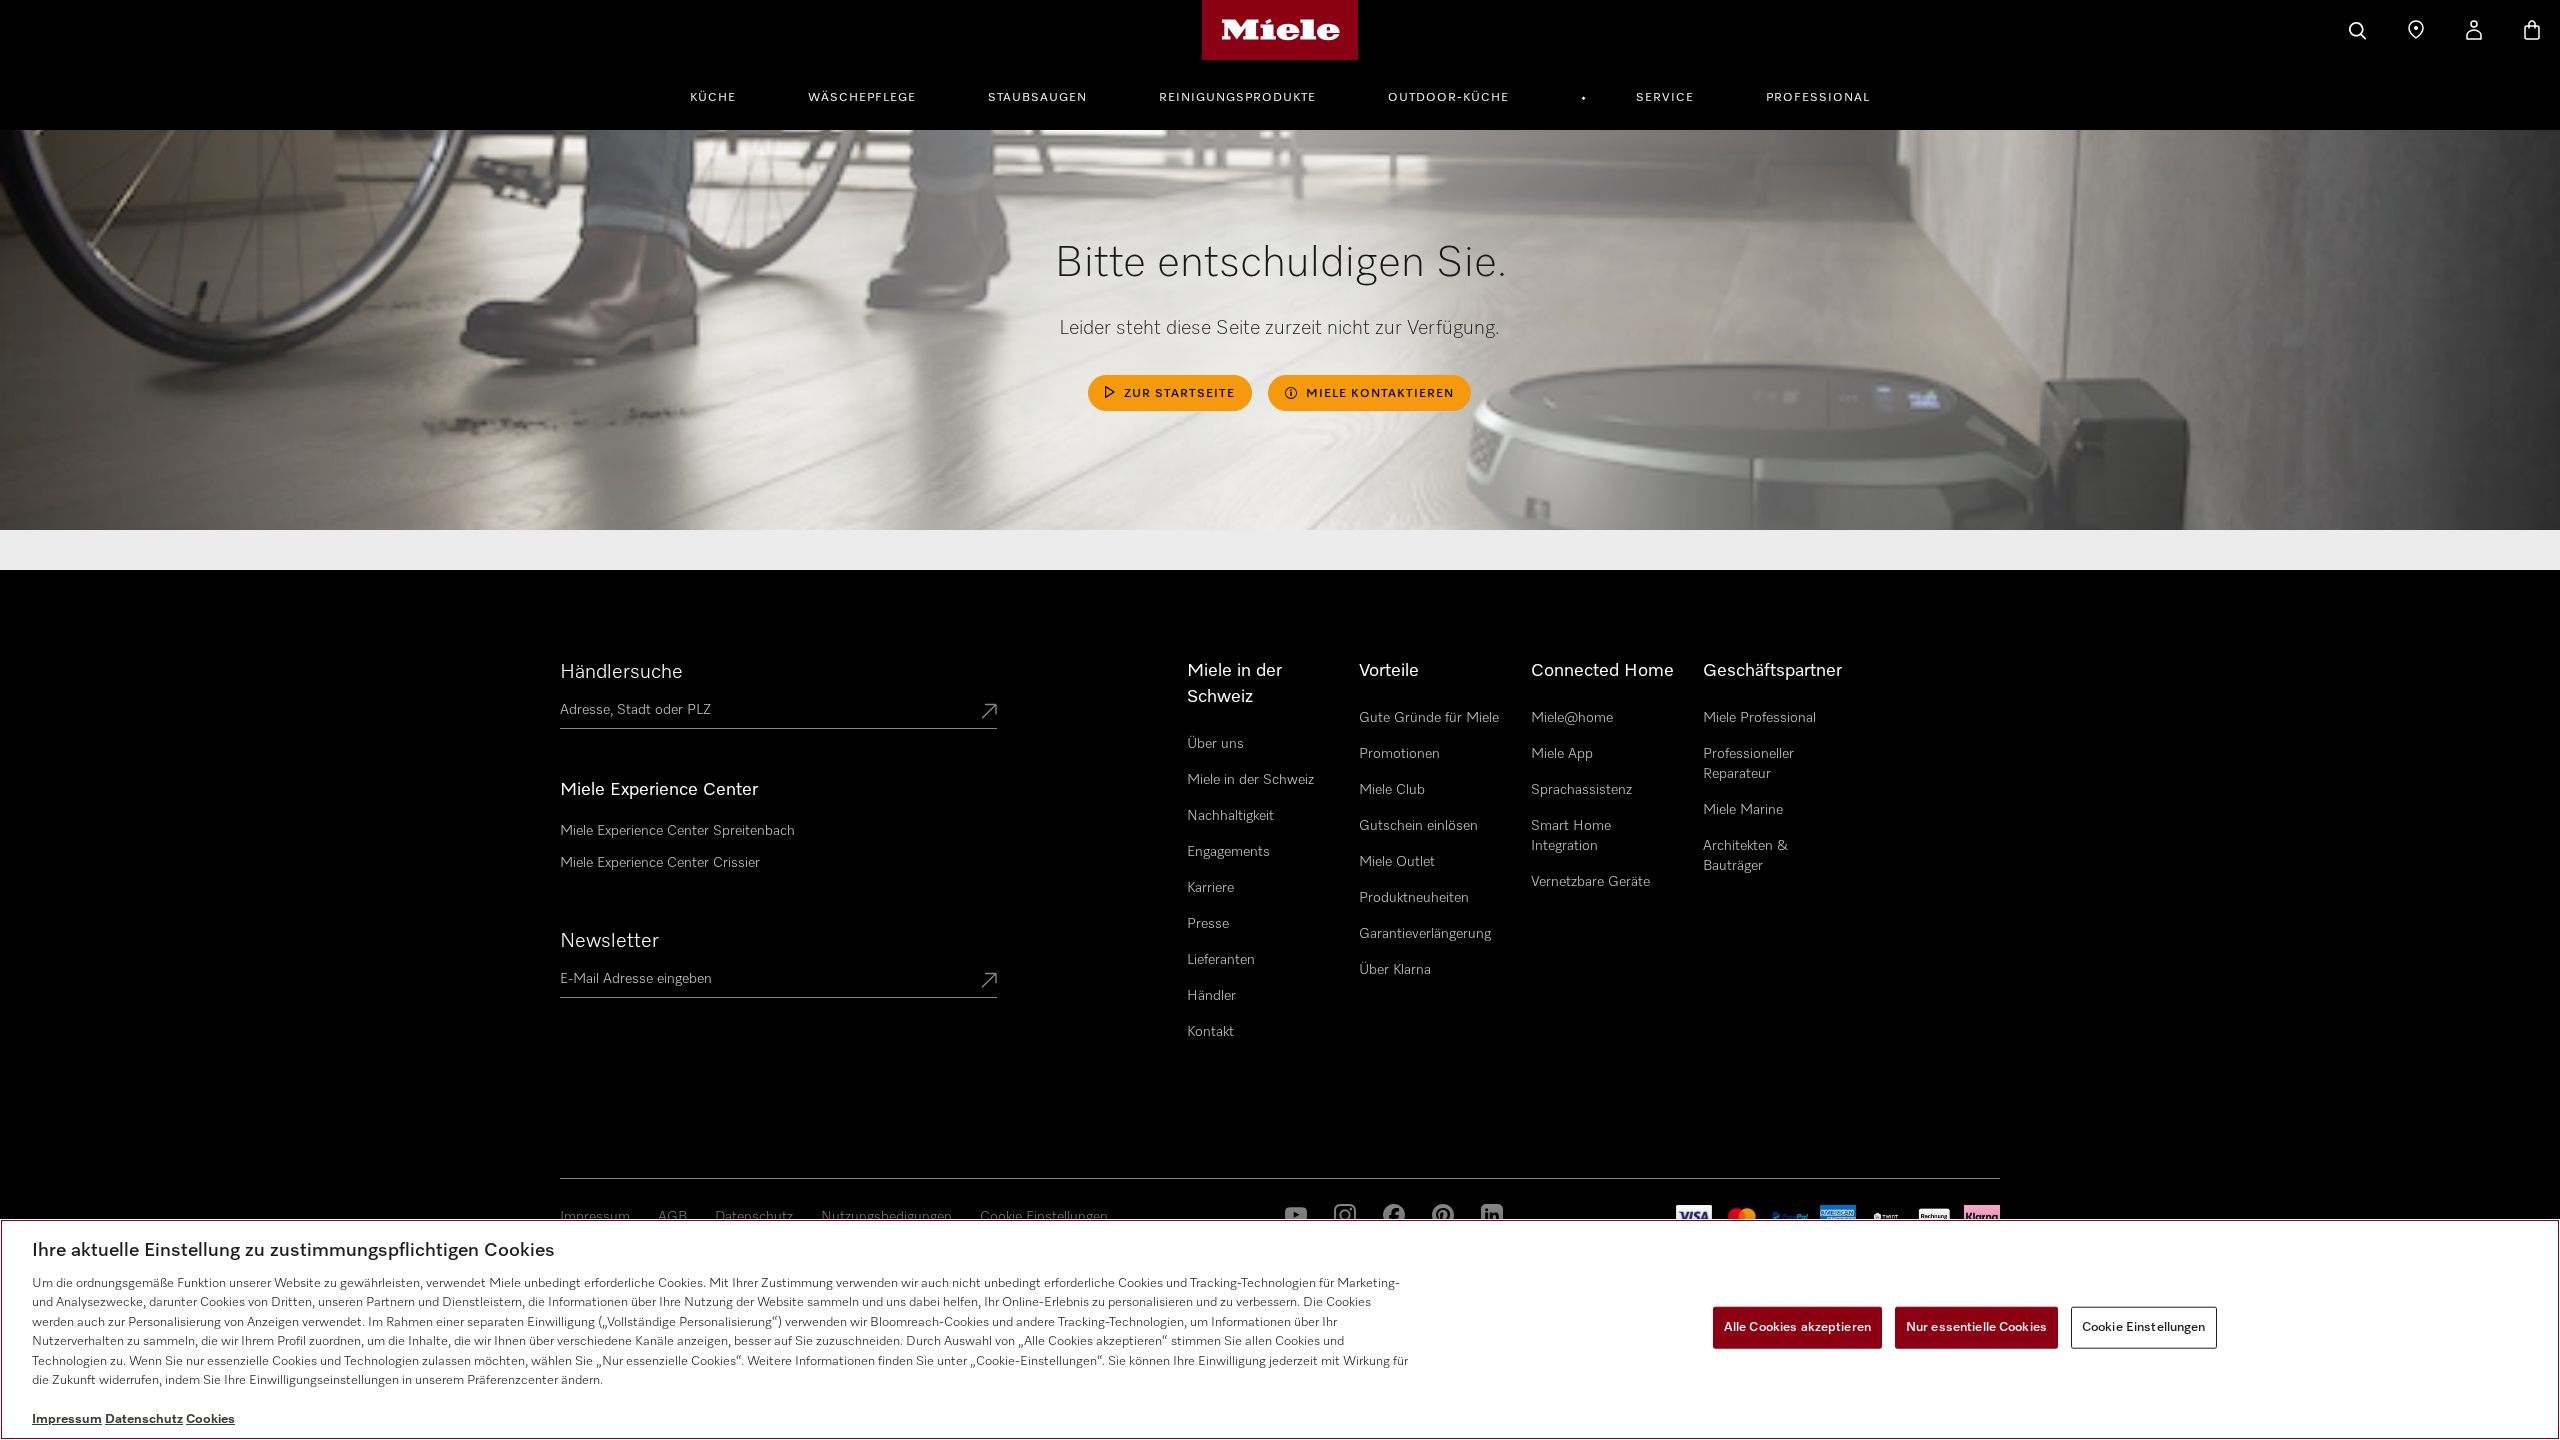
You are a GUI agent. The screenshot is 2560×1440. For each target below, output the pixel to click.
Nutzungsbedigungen (886, 1217)
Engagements (1228, 852)
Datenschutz (754, 1217)
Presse (1208, 924)
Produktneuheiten (1414, 898)
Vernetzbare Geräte (1590, 882)
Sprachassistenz (1581, 790)
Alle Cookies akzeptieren (1797, 1327)
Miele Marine (1743, 810)
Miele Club (1392, 790)
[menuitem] (724, 95)
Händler (1211, 996)
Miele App (1562, 754)
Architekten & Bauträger (1745, 856)
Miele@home (1572, 718)
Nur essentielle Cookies (1976, 1327)
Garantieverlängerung (1425, 934)
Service (1665, 98)
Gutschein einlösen (1418, 826)
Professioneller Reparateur (1748, 764)
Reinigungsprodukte (1237, 98)
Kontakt (1210, 1032)
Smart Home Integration (1571, 836)
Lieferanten (1221, 960)
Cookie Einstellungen (1044, 1217)
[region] (1280, 1329)
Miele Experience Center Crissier (660, 863)
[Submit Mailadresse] (989, 982)
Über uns (1215, 744)
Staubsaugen (1037, 98)
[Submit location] (989, 713)
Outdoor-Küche (1448, 98)
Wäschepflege (862, 98)
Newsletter (609, 941)
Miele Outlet (1397, 862)
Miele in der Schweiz (1250, 780)
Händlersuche (621, 672)
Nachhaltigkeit (1230, 816)
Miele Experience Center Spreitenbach (677, 831)
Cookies (210, 1419)
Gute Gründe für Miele (1429, 718)
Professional (1818, 98)
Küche (713, 98)
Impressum (595, 1217)
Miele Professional (1759, 718)
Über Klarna (1395, 970)
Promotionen (1399, 754)
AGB (672, 1217)
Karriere (1210, 888)
